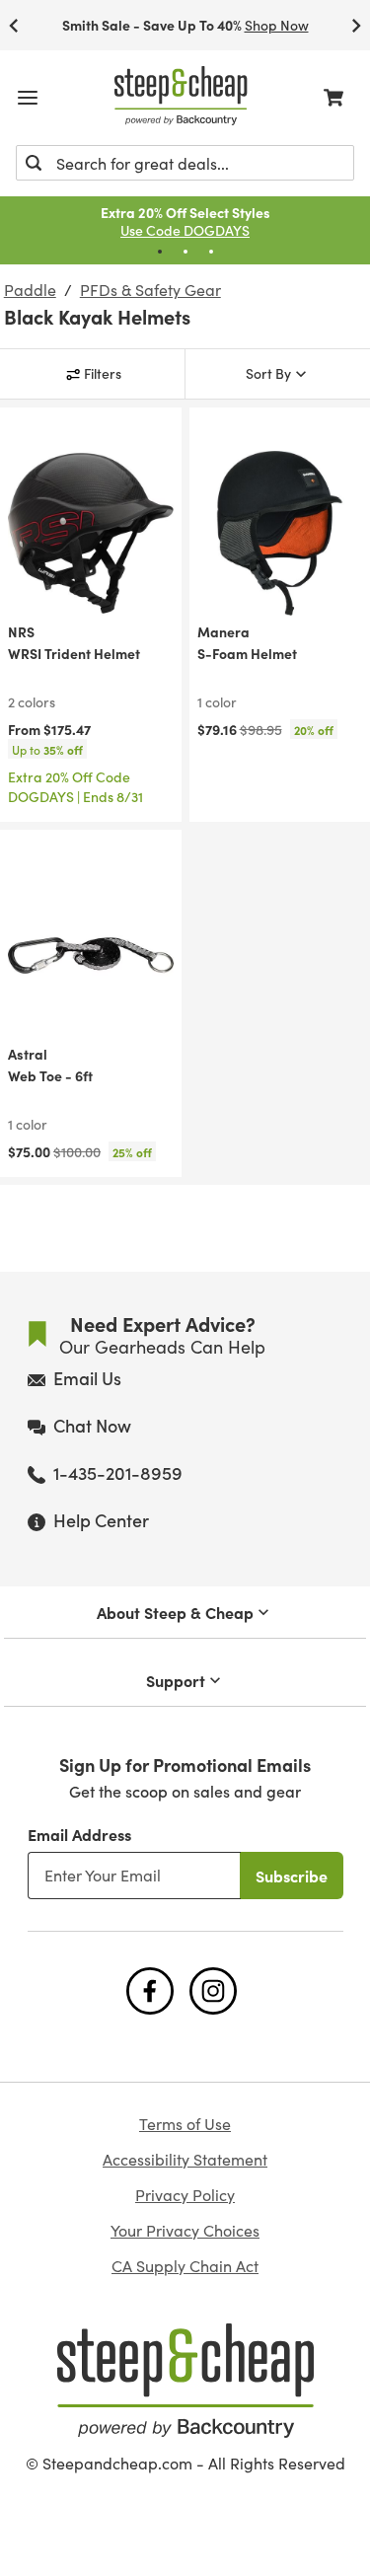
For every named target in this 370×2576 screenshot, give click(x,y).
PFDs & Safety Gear (150, 290)
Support (176, 1680)
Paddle (30, 290)
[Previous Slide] (14, 25)
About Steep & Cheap (175, 1612)
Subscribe (292, 1876)
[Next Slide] (356, 25)
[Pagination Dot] (160, 252)
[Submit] (34, 163)
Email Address (79, 1834)
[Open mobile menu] (28, 98)
